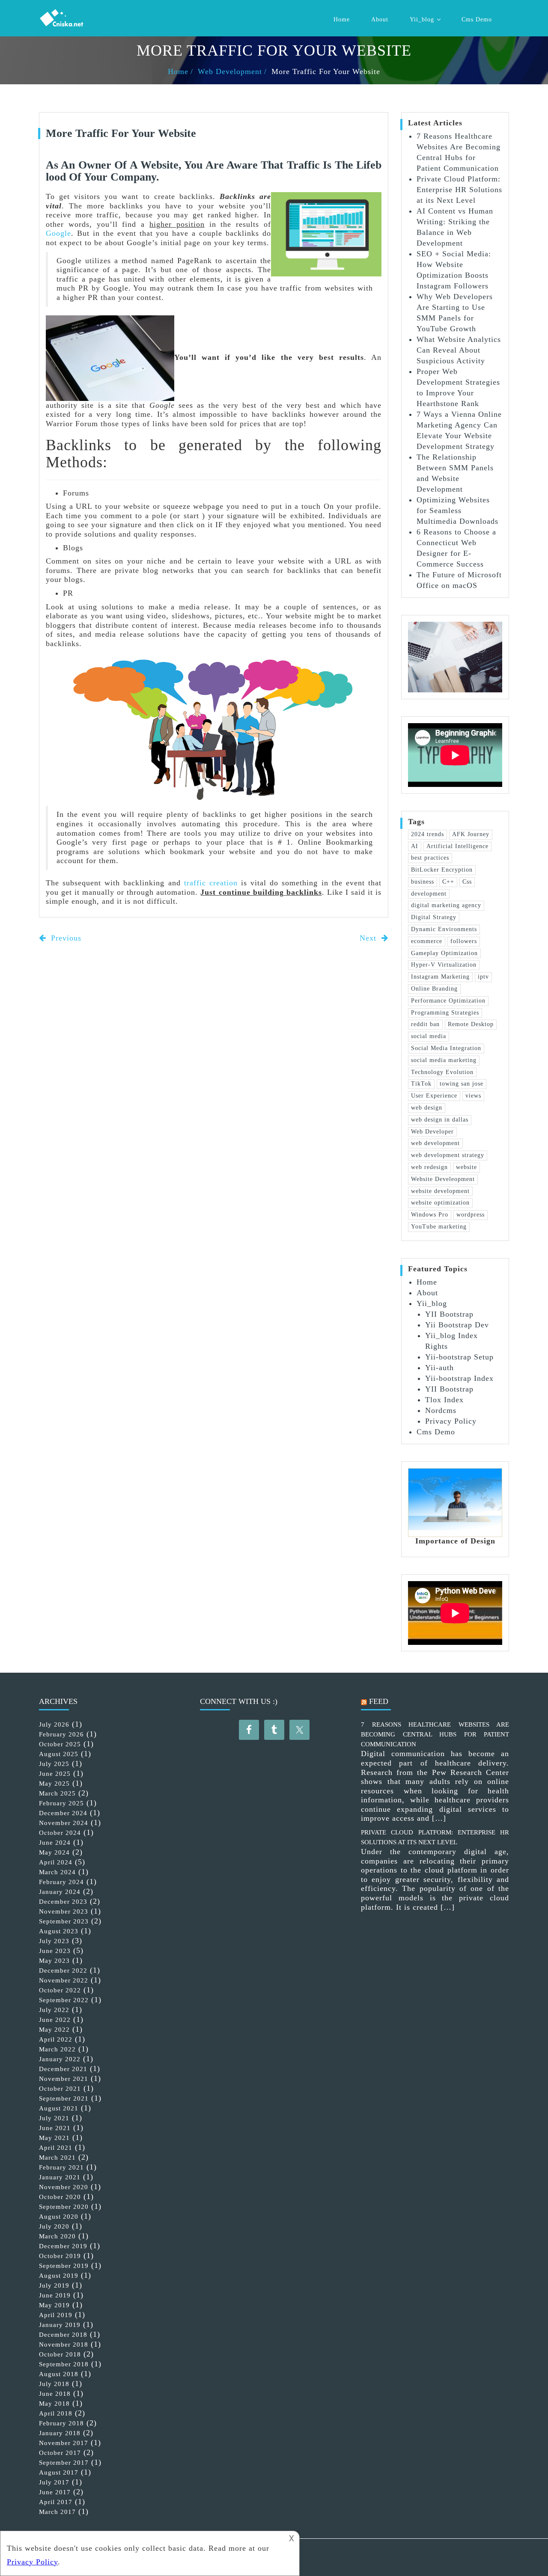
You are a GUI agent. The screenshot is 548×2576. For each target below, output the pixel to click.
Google (58, 233)
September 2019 (64, 2266)
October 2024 (60, 1833)
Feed (379, 1701)
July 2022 (54, 2010)
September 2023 (64, 1921)
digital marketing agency (446, 905)
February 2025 (61, 1803)
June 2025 (55, 1774)
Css (467, 882)
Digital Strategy (434, 917)
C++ (448, 882)
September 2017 (64, 2463)
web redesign (429, 1167)
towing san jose (462, 1084)
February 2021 (61, 2167)
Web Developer (432, 1132)
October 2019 (60, 2256)
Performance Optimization (448, 1001)
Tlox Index (444, 1400)
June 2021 (55, 2128)
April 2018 (56, 2413)
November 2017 (64, 2443)
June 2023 (55, 1951)
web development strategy (448, 1155)
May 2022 (54, 2030)
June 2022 (55, 2020)
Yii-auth (439, 1368)
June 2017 (55, 2492)
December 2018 (63, 2335)
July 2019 (54, 2285)
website (466, 1167)
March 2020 (57, 2236)
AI (415, 846)
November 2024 (64, 1823)
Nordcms (441, 1410)
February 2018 (61, 2423)
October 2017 (60, 2453)
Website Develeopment (443, 1179)
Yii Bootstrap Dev (457, 1325)
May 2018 (54, 2404)
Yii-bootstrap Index (459, 1378)
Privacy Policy (451, 1421)
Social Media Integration (446, 1048)
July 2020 (54, 2226)
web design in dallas (440, 1120)
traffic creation (211, 883)
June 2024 (55, 1843)
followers (464, 941)
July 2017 (54, 2482)
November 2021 (64, 2079)
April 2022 (56, 2039)
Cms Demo (477, 19)
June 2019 (55, 2295)
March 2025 (57, 1793)
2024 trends (427, 834)
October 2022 (60, 1990)
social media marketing (444, 1060)
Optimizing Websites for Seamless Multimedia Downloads (457, 510)
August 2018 (59, 2374)
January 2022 (60, 2059)
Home (342, 19)
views (473, 1096)
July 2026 (54, 1724)
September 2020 (64, 2207)
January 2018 (60, 2433)
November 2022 (64, 1980)
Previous (65, 938)
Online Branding (434, 989)
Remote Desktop (471, 1024)
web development (435, 1143)
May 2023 (54, 1961)
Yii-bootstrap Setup (459, 1357)
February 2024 (61, 1882)
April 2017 (56, 2502)
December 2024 (63, 1813)
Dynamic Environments (444, 929)
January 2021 (60, 2177)
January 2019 (60, 2325)
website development (440, 1191)
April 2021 (56, 2148)
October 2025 (60, 1744)
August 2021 (59, 2108)
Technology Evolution (442, 1072)
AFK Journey (471, 834)
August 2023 (59, 1931)
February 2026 (61, 1734)
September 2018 (64, 2364)
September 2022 (64, 2000)
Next (369, 938)
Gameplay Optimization (444, 953)
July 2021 (54, 2118)
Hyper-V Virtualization (444, 965)
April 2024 (56, 1862)
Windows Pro (430, 1215)
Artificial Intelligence (457, 846)
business (423, 882)
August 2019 (59, 2276)
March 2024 (57, 1872)
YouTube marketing (439, 1227)
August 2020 (59, 2217)
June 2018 (55, 2394)
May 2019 (54, 2305)
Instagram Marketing (440, 977)
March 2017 (57, 2512)
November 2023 (64, 1911)
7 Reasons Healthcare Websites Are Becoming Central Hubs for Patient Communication (435, 1734)
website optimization (440, 1203)
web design (427, 1108)
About (380, 19)
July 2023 (54, 1941)
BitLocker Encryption (442, 870)
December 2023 (63, 1902)
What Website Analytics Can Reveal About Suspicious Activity (459, 350)
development (429, 894)
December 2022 (63, 1971)
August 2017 (59, 2472)
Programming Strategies (445, 1013)
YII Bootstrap (449, 1314)
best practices (430, 858)
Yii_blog (422, 19)
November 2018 (64, 2345)
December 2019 (63, 2246)
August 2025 (59, 1754)
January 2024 (60, 1892)
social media (429, 1036)
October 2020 (60, 2197)
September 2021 (64, 2098)
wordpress (471, 1215)
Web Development (230, 71)
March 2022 (57, 2049)
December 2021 (63, 2069)
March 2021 (57, 2158)
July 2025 (54, 1764)
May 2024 (54, 1852)
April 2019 (56, 2315)
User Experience (434, 1096)
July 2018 (54, 2384)
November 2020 (64, 2187)
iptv (483, 977)
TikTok (421, 1084)
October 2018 (60, 2354)
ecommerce (427, 941)
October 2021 (60, 2089)
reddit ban (425, 1024)
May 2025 (54, 1784)
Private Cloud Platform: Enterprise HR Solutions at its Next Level (459, 190)
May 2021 (54, 2138)
